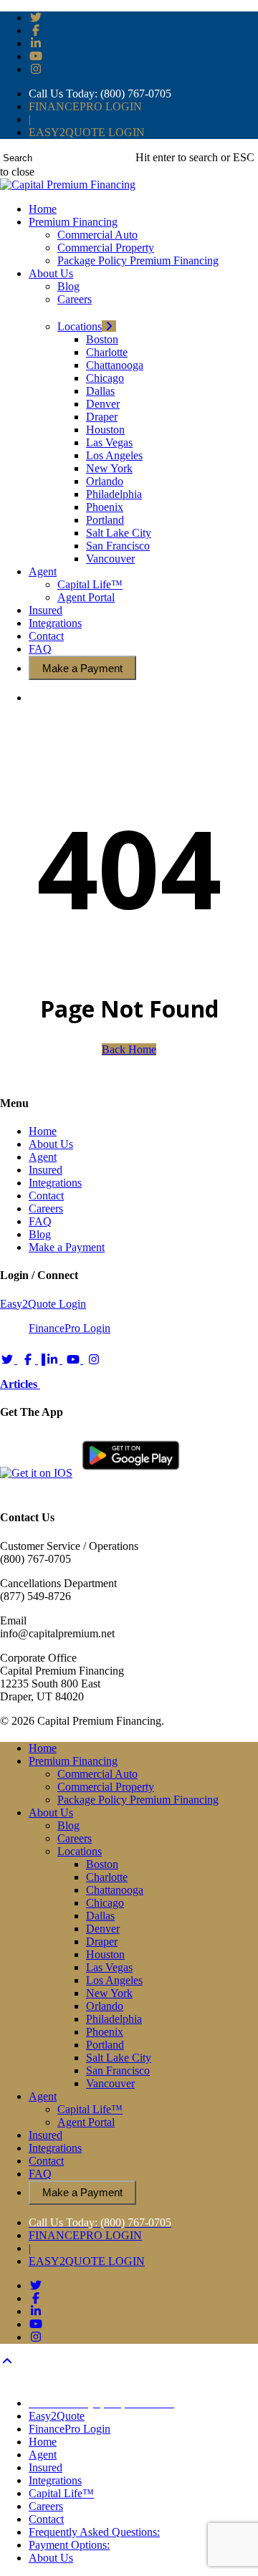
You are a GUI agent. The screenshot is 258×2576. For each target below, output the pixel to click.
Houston (105, 1954)
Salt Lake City (119, 2058)
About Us (51, 1144)
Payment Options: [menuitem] (69, 2545)
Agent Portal (86, 2122)
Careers (46, 1208)
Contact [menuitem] (46, 2519)
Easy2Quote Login (43, 1304)
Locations (80, 1851)
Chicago (105, 1903)
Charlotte (107, 1877)
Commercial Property (106, 1787)
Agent (43, 1157)
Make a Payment (67, 1247)
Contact (46, 1196)
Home (43, 1131)
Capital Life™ (90, 2109)
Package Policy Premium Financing (138, 1800)
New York (109, 1993)
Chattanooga (115, 1890)
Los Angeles (114, 1980)
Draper (102, 1941)
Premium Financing (73, 1761)
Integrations (55, 1183)
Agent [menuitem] (43, 2455)
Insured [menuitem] (46, 2467)
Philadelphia (114, 2019)
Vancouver (110, 2083)
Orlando (105, 2006)
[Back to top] (7, 2361)
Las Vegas (109, 1967)
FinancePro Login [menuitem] (70, 2429)
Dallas (100, 1916)
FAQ (40, 1221)
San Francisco (118, 2070)
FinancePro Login (70, 1328)
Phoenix (105, 2032)
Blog (40, 1234)
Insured (46, 1170)
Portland (105, 2045)
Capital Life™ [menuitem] (61, 2493)
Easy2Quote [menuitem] (57, 2416)
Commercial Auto (97, 1774)
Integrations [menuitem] (55, 2480)
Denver (103, 1929)
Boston (102, 1864)
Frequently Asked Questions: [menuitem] (94, 2532)
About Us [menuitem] (51, 2558)
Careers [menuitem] (46, 2506)
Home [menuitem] (43, 2442)
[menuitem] (101, 2403)
